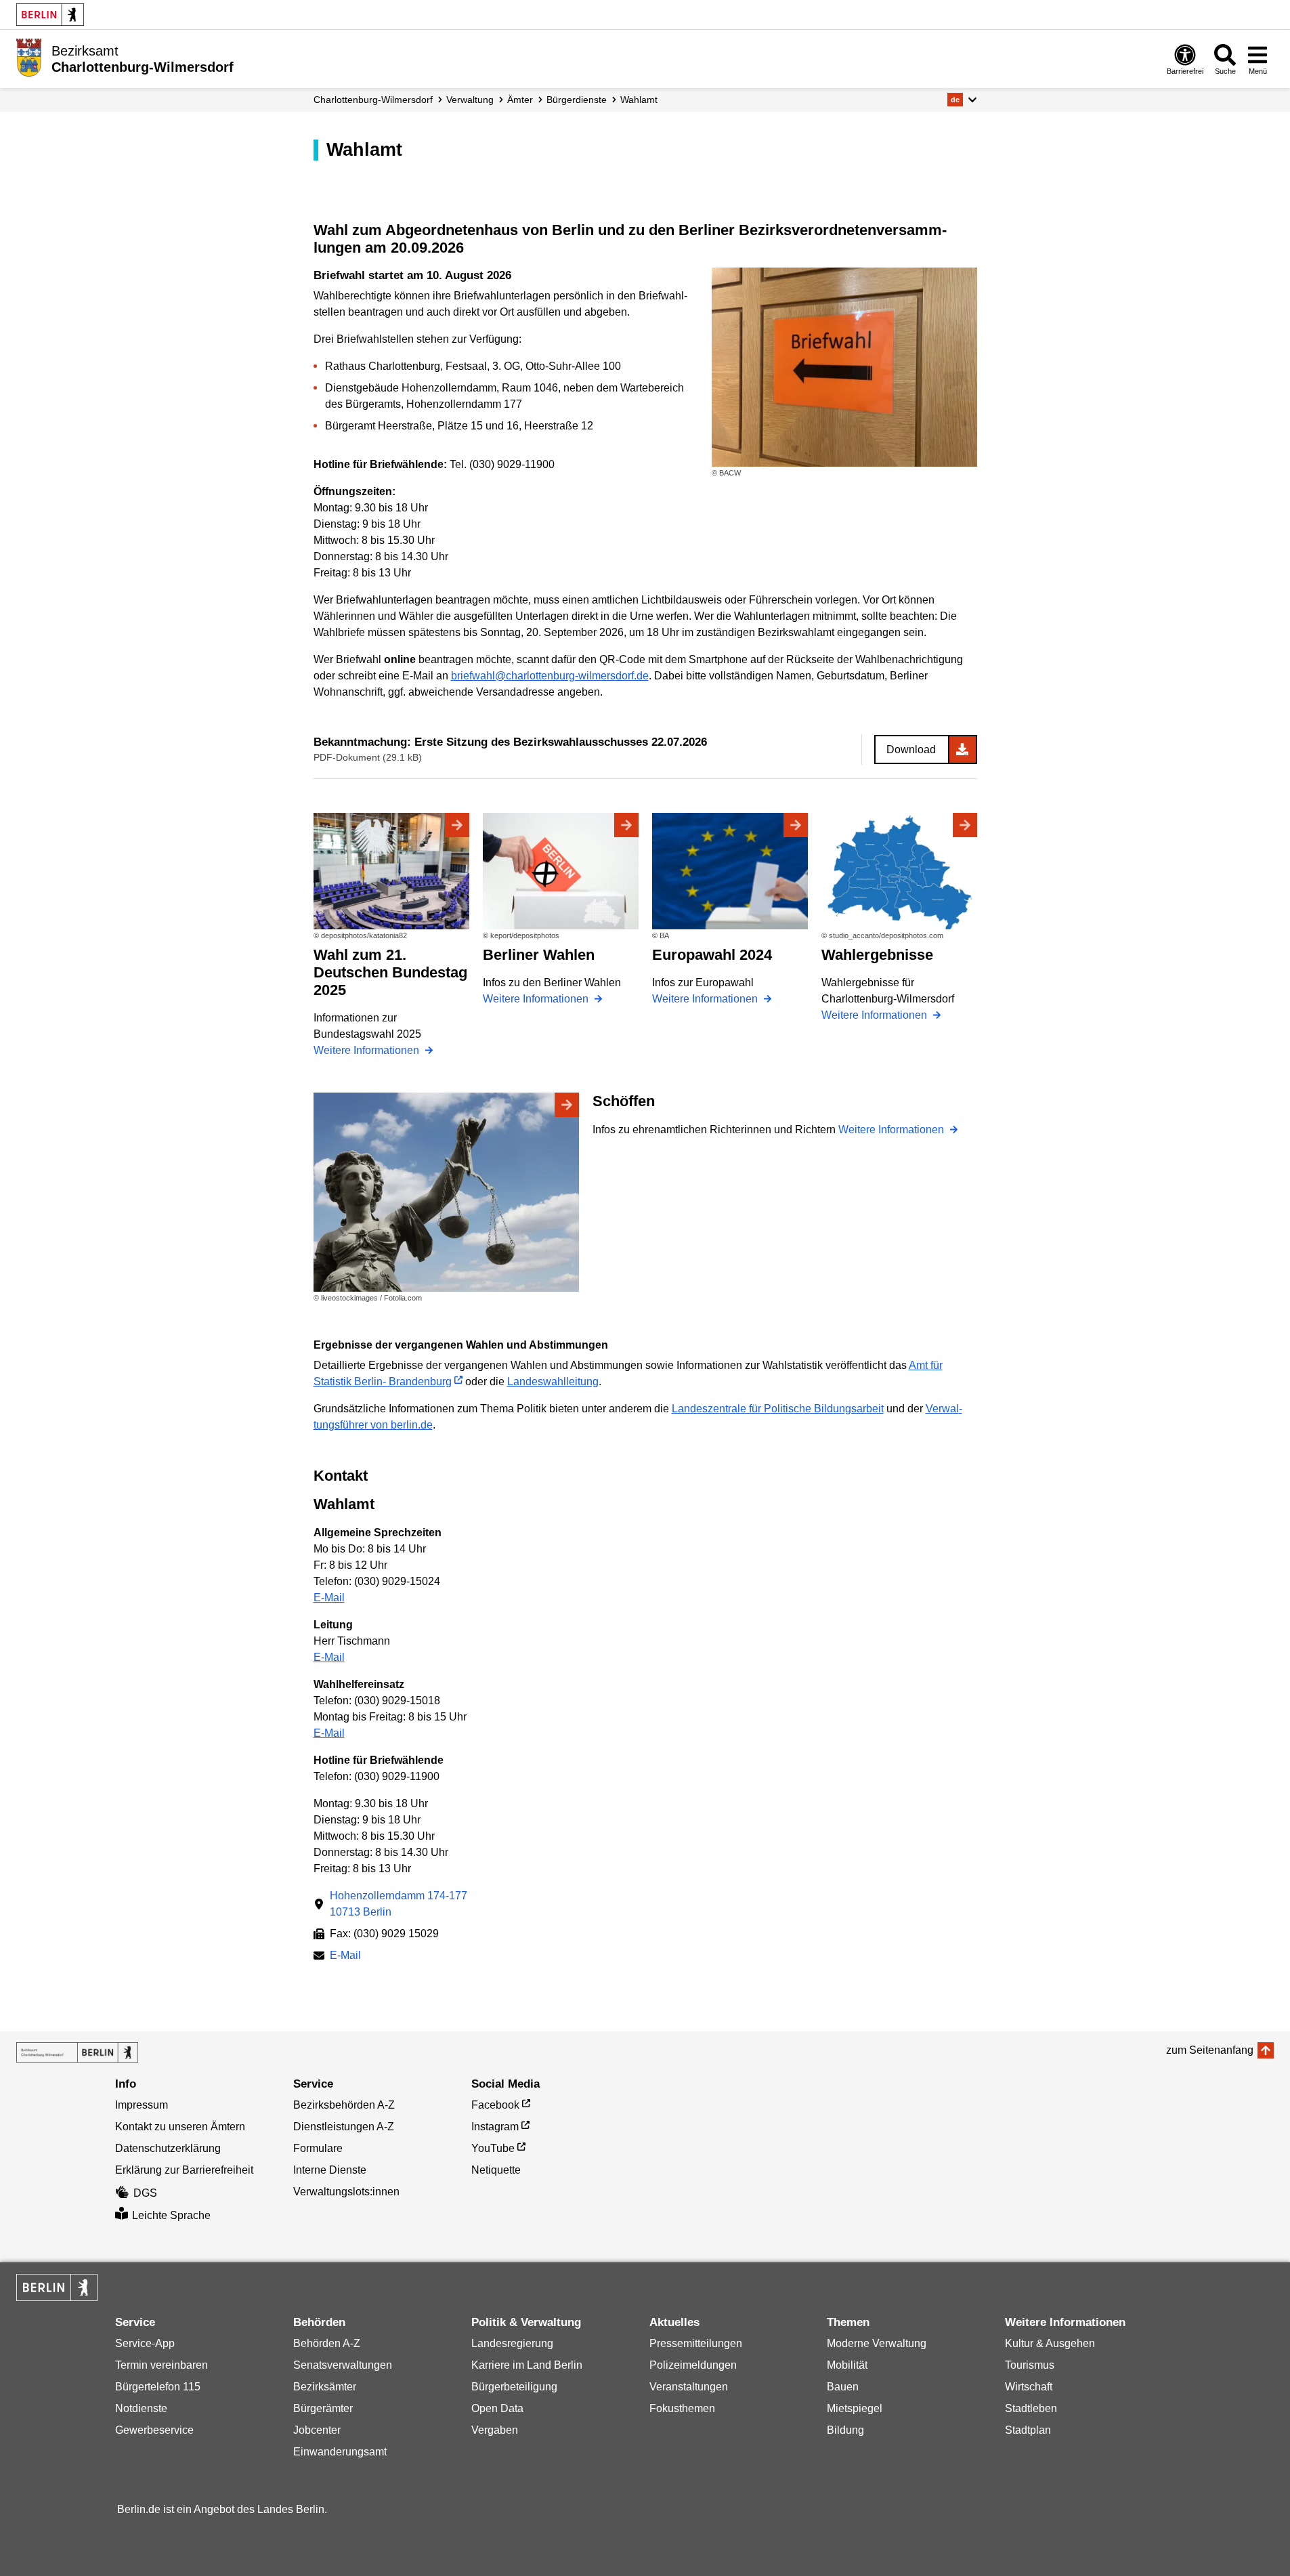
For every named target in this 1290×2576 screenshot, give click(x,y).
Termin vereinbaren (162, 2365)
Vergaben (495, 2430)
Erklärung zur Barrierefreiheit (184, 2170)
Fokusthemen (682, 2408)
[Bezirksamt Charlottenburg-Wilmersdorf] (77, 2052)
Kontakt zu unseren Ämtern (180, 2127)
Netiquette (496, 2170)
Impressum (142, 2105)
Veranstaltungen (689, 2387)
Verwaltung (470, 100)
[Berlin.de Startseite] (50, 15)
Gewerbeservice (154, 2430)
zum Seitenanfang (1210, 2050)
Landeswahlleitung (553, 1381)
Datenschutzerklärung (168, 2148)
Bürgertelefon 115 (158, 2387)
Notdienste (141, 2408)
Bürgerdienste (577, 100)
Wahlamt (639, 100)
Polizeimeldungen (693, 2365)
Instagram (495, 2127)
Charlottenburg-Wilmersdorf (373, 100)
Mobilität (847, 2365)
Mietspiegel (855, 2408)
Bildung (845, 2430)
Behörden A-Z (327, 2343)
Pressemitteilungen (696, 2343)
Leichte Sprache (171, 2215)
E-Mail (329, 1598)
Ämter (520, 100)
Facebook (495, 2105)
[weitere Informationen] (29, 58)
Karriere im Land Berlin (527, 2365)
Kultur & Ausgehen (1050, 2343)
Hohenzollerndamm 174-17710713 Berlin (399, 1904)
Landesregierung (512, 2343)
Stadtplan (1028, 2430)
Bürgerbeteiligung (514, 2387)
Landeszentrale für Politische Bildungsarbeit (778, 1409)
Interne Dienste (330, 2170)
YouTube (493, 2148)
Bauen (843, 2387)
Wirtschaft (1029, 2387)
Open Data (497, 2408)
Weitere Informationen (368, 1050)
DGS (145, 2193)
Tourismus (1030, 2365)
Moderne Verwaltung (877, 2343)
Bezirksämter (325, 2387)
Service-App (145, 2343)
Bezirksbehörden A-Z (344, 2105)
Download (911, 749)
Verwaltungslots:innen (346, 2192)
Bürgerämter (323, 2408)
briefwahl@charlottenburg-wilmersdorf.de (550, 676)
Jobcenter (317, 2430)
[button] (962, 100)
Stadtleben (1031, 2408)
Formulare (318, 2148)
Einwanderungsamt (340, 2452)
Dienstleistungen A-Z (344, 2127)
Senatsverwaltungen (343, 2365)
